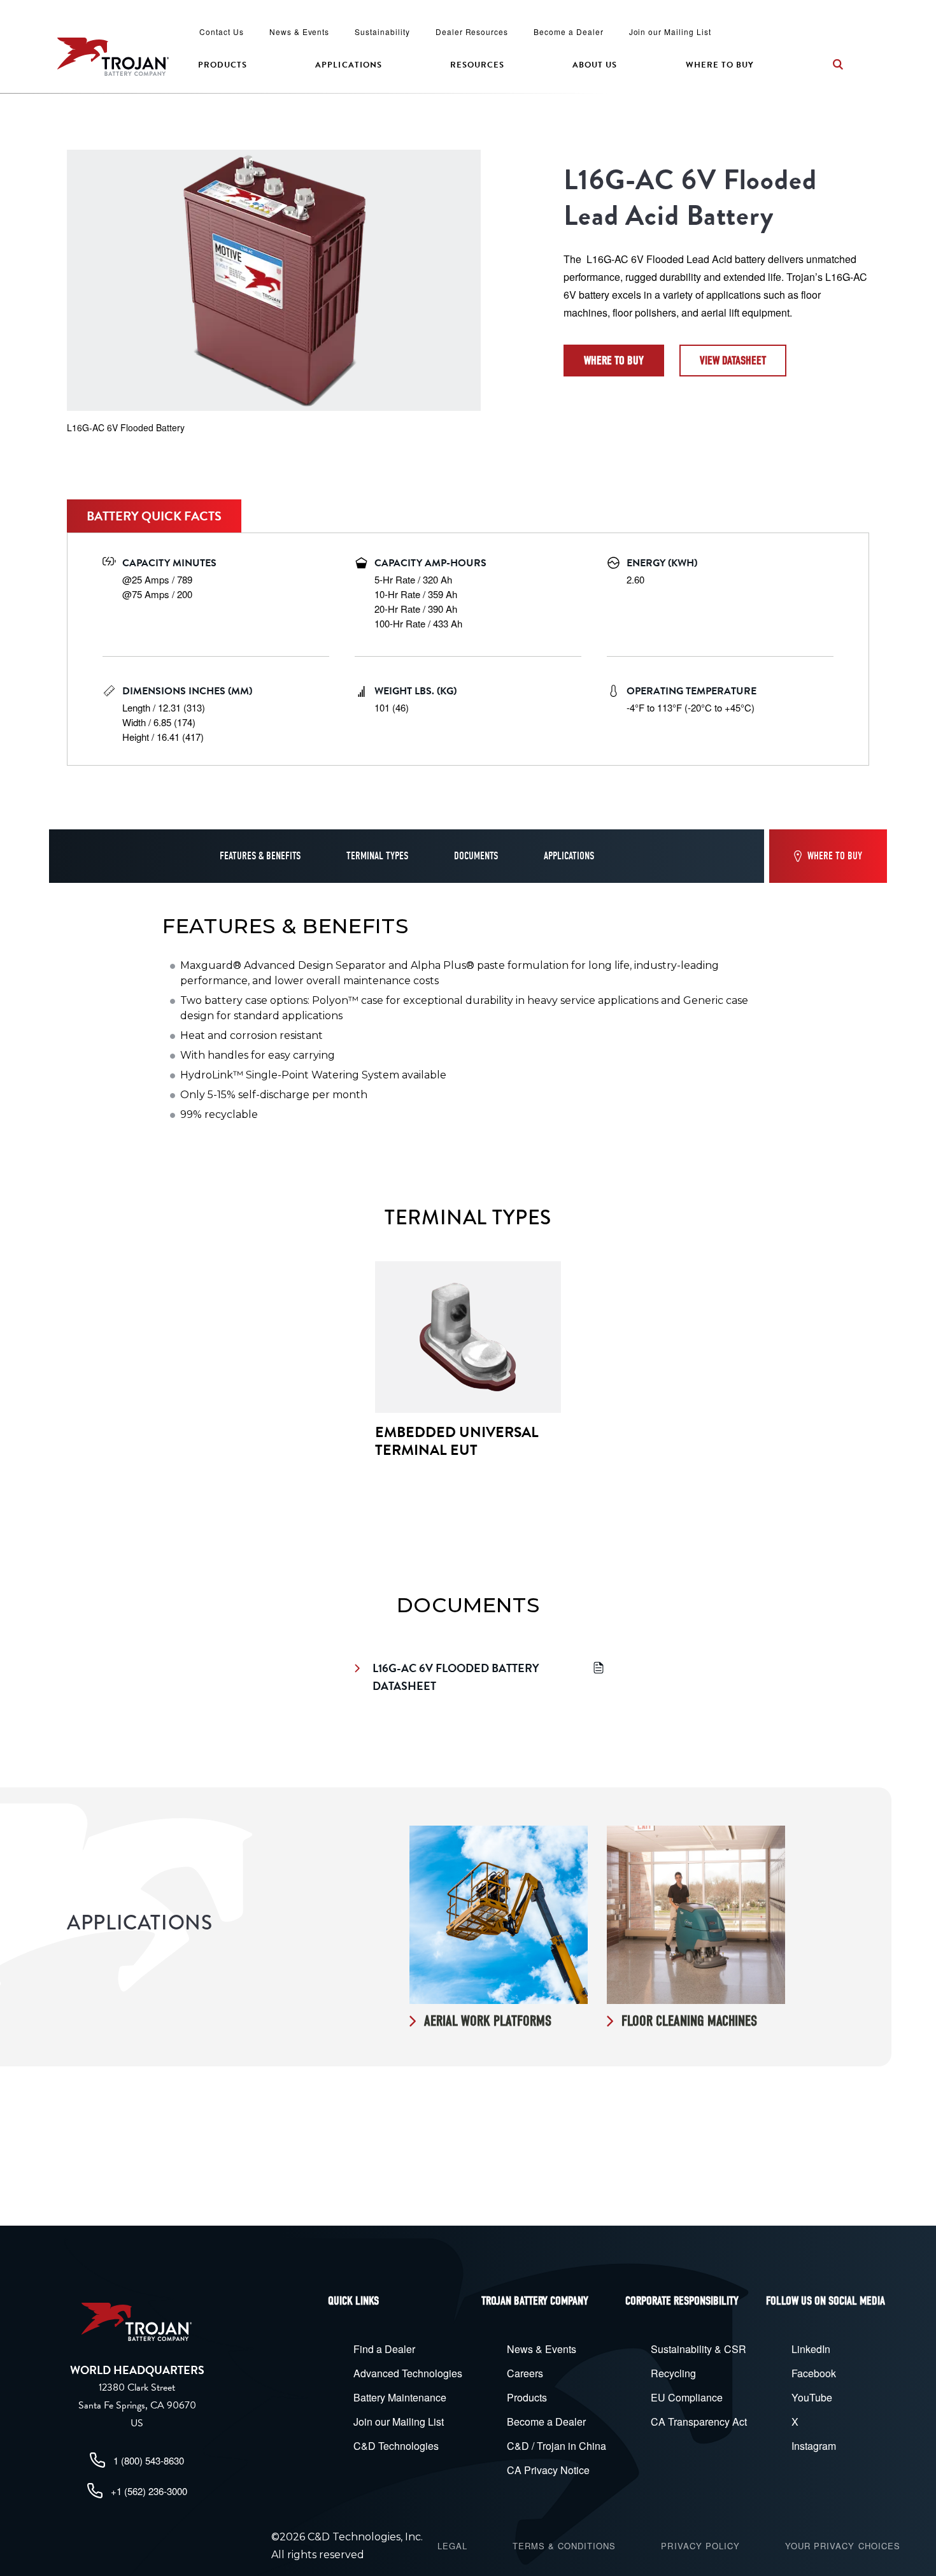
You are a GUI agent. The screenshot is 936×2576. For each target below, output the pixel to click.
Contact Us (222, 32)
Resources (477, 65)
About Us (595, 65)
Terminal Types (377, 856)
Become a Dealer (568, 32)
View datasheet (733, 361)
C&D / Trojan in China (557, 2446)
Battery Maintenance (400, 2397)
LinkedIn (811, 2349)
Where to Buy (720, 65)
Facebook (814, 2373)
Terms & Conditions (564, 2546)
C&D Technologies (396, 2446)
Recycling (673, 2373)
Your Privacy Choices (843, 2546)
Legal (452, 2546)
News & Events (299, 32)
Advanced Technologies (408, 2373)
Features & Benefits (260, 856)
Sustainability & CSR (698, 2349)
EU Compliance (687, 2397)
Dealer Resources (472, 32)
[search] (838, 64)
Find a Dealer (384, 2349)
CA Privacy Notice (548, 2470)
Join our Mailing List (670, 32)
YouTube (812, 2397)
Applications (348, 65)
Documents (476, 856)
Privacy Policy (700, 2546)
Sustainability (382, 32)
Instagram (814, 2446)
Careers (525, 2373)
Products (223, 65)
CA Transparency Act (699, 2422)
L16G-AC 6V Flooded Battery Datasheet (457, 1677)
